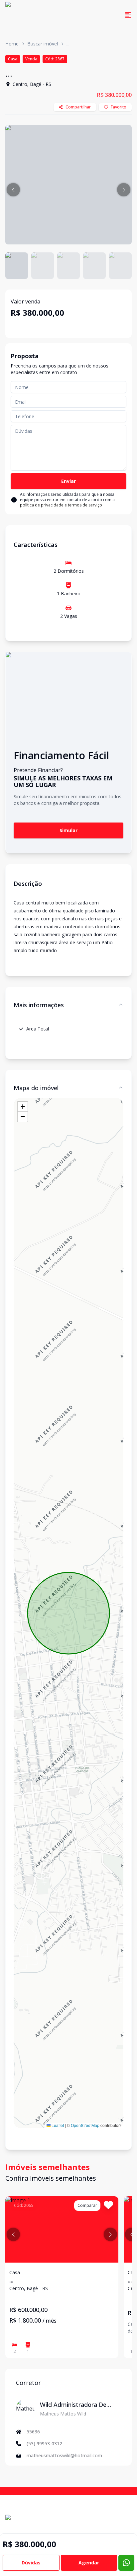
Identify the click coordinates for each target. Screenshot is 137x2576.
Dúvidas (31, 2563)
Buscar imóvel (43, 44)
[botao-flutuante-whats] (126, 2563)
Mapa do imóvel (36, 1088)
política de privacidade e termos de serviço (61, 505)
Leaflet (57, 2125)
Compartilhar (78, 107)
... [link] (68, 44)
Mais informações (39, 1005)
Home (12, 44)
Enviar (68, 481)
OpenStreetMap (85, 2125)
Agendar (89, 2563)
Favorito (119, 107)
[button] (13, 190)
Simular (68, 830)
